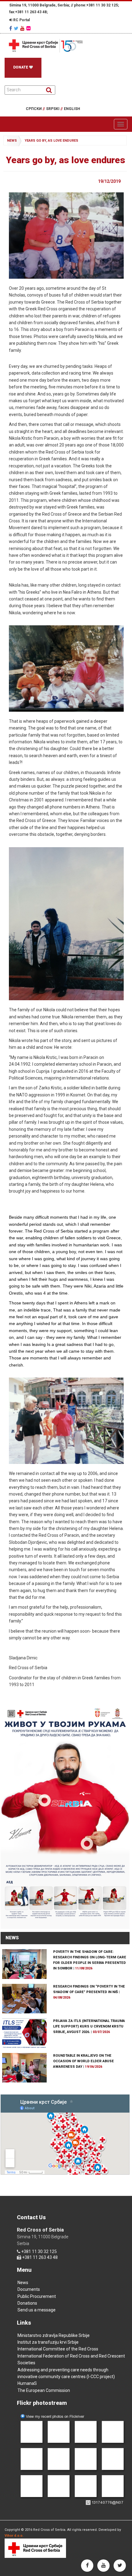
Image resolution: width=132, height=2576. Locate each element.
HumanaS (27, 2383)
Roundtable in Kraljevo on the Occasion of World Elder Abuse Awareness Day (83, 2061)
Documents (29, 2289)
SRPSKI (54, 109)
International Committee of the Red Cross (58, 2349)
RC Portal (21, 20)
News (23, 2283)
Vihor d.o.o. (14, 2536)
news (12, 141)
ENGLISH (72, 109)
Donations (27, 2303)
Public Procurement (37, 2296)
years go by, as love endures (51, 141)
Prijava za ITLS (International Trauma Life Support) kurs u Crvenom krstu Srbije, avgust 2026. (89, 2026)
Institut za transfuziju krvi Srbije (48, 2342)
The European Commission (44, 2390)
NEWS (12, 1938)
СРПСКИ (35, 109)
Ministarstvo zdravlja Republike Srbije (54, 2335)
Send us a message (37, 2310)
